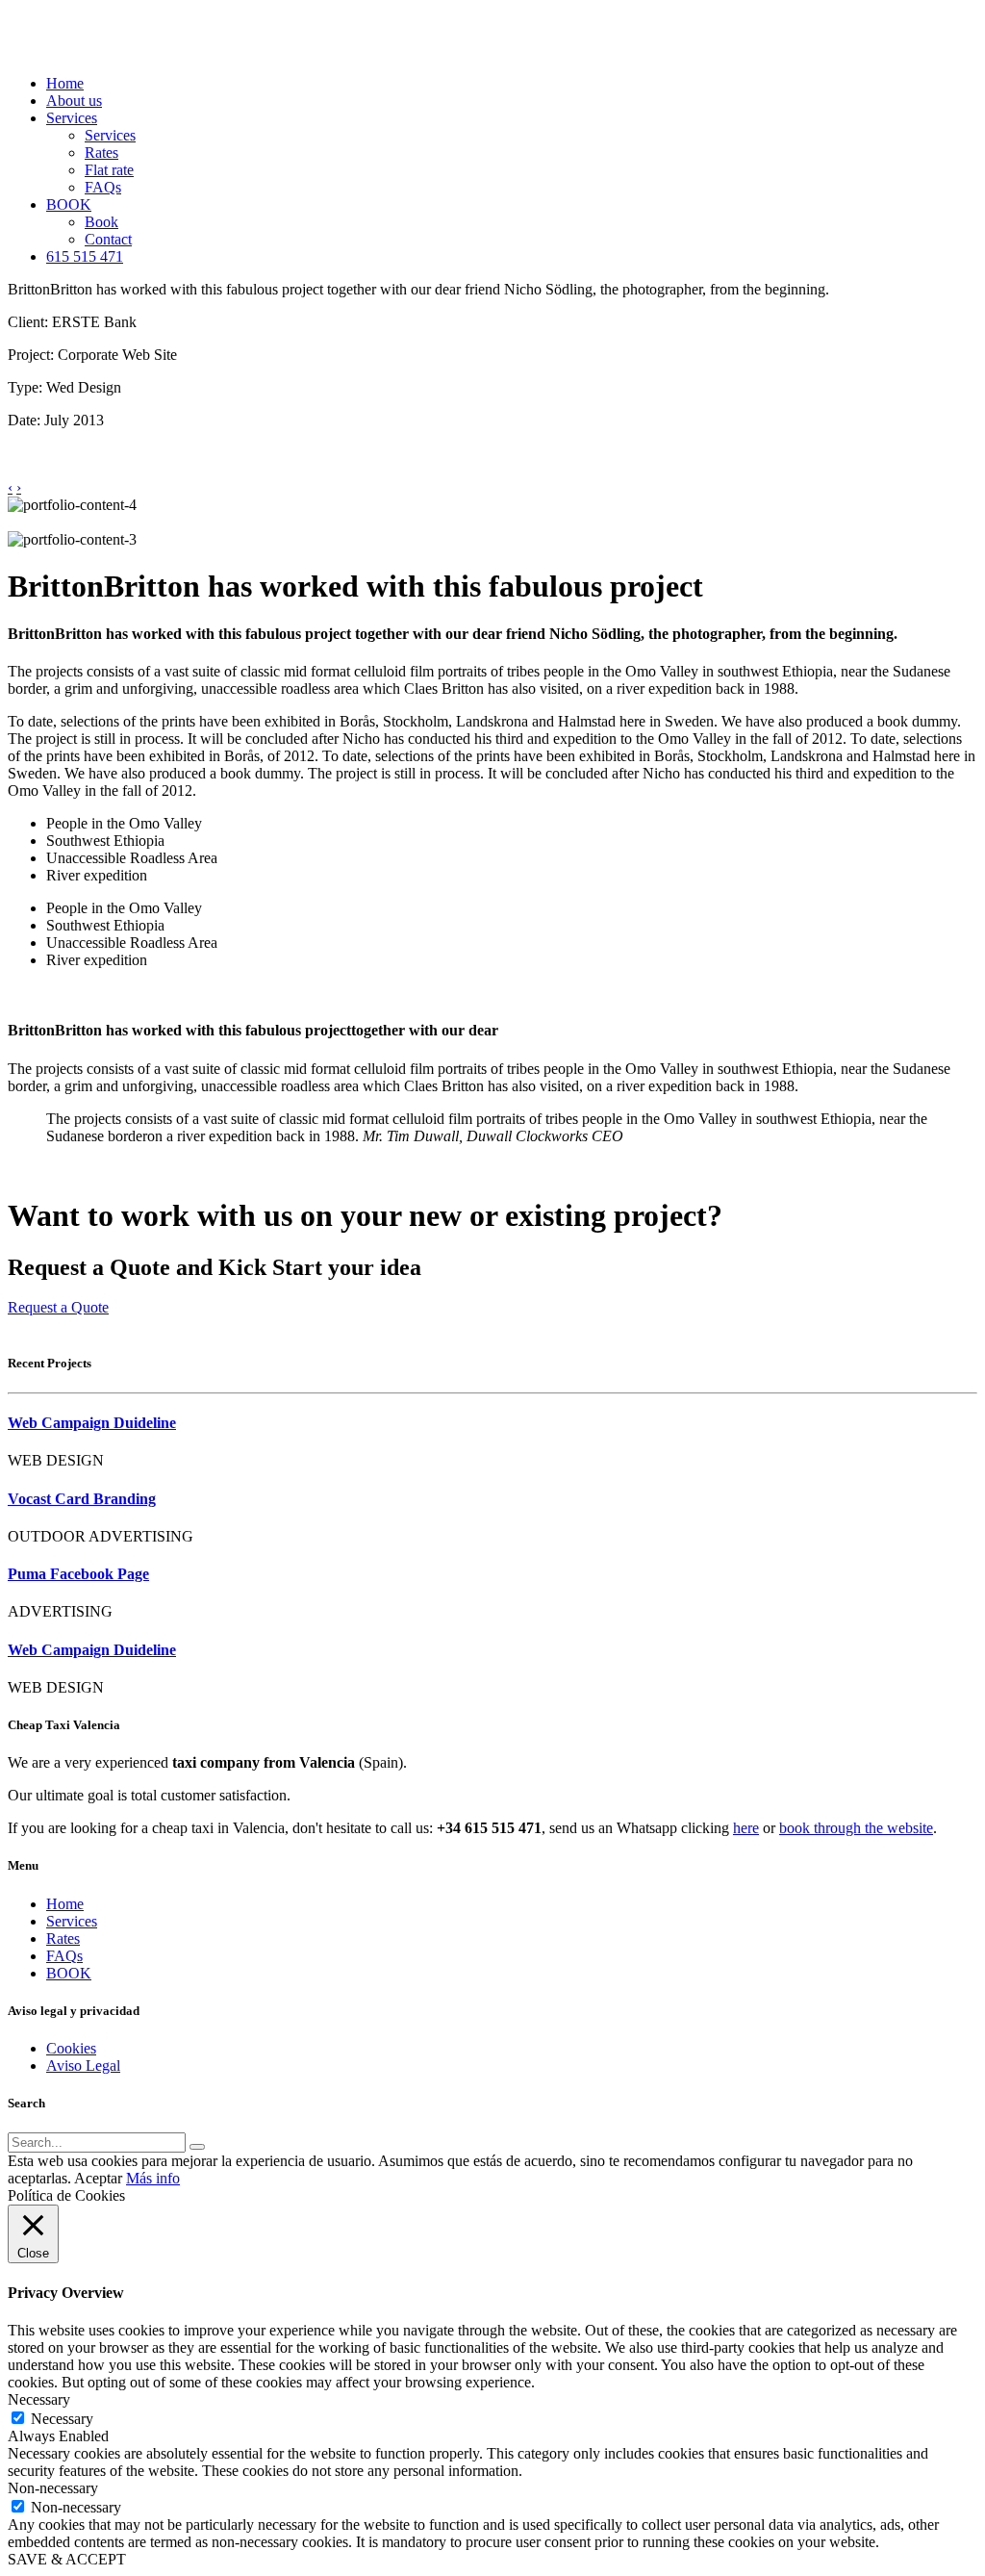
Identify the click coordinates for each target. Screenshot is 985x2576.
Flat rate (109, 170)
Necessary (62, 2419)
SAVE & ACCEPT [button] (67, 2559)
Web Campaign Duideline (92, 1423)
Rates (101, 153)
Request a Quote (58, 1307)
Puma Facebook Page (78, 1574)
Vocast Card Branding (82, 1499)
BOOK (69, 204)
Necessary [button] (39, 2399)
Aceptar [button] (98, 2178)
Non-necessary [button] (53, 2488)
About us (74, 101)
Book (101, 222)
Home (65, 83)
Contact (108, 239)
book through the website (856, 1828)
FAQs (103, 187)
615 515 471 (85, 256)
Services (72, 118)
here (746, 1828)
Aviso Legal (83, 2066)
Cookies (71, 2048)
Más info (153, 2178)
